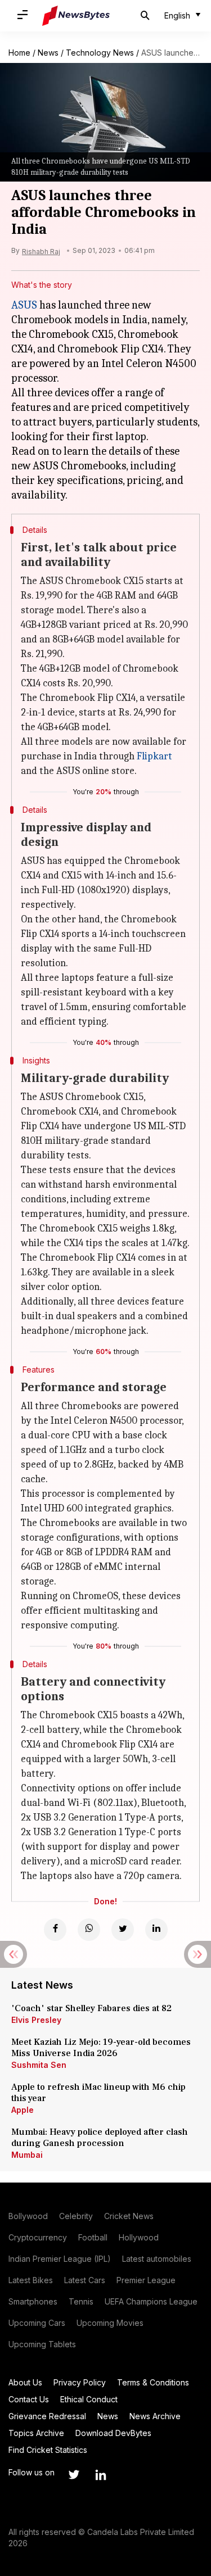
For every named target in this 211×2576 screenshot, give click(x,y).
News (48, 53)
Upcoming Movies (110, 2323)
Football (93, 2237)
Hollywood (139, 2237)
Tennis (81, 2301)
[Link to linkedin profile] (101, 2475)
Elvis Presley (36, 2020)
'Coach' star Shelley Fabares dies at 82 (91, 2008)
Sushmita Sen (39, 2065)
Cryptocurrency (38, 2237)
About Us (25, 2382)
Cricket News (129, 2216)
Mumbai (27, 2155)
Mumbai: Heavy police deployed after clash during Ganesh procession (100, 2138)
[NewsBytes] (76, 16)
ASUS (24, 305)
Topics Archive (36, 2433)
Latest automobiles (157, 2259)
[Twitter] (123, 1930)
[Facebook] (55, 1930)
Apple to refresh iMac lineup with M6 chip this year (98, 2093)
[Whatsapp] (89, 1930)
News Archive (155, 2416)
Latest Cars (85, 2280)
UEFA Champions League (151, 2301)
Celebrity (76, 2216)
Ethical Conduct (89, 2399)
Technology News (100, 53)
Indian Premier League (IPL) (60, 2259)
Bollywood (28, 2216)
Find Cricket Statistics (48, 2450)
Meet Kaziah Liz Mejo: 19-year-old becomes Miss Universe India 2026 (101, 2048)
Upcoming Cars (37, 2323)
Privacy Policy (80, 2382)
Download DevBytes (113, 2433)
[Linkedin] (156, 1930)
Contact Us (29, 2399)
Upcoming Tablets (42, 2344)
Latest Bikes (31, 2280)
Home (19, 53)
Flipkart (154, 756)
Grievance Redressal (47, 2416)
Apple (23, 2110)
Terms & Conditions (153, 2382)
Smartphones (33, 2301)
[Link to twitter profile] (74, 2475)
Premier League (146, 2280)
